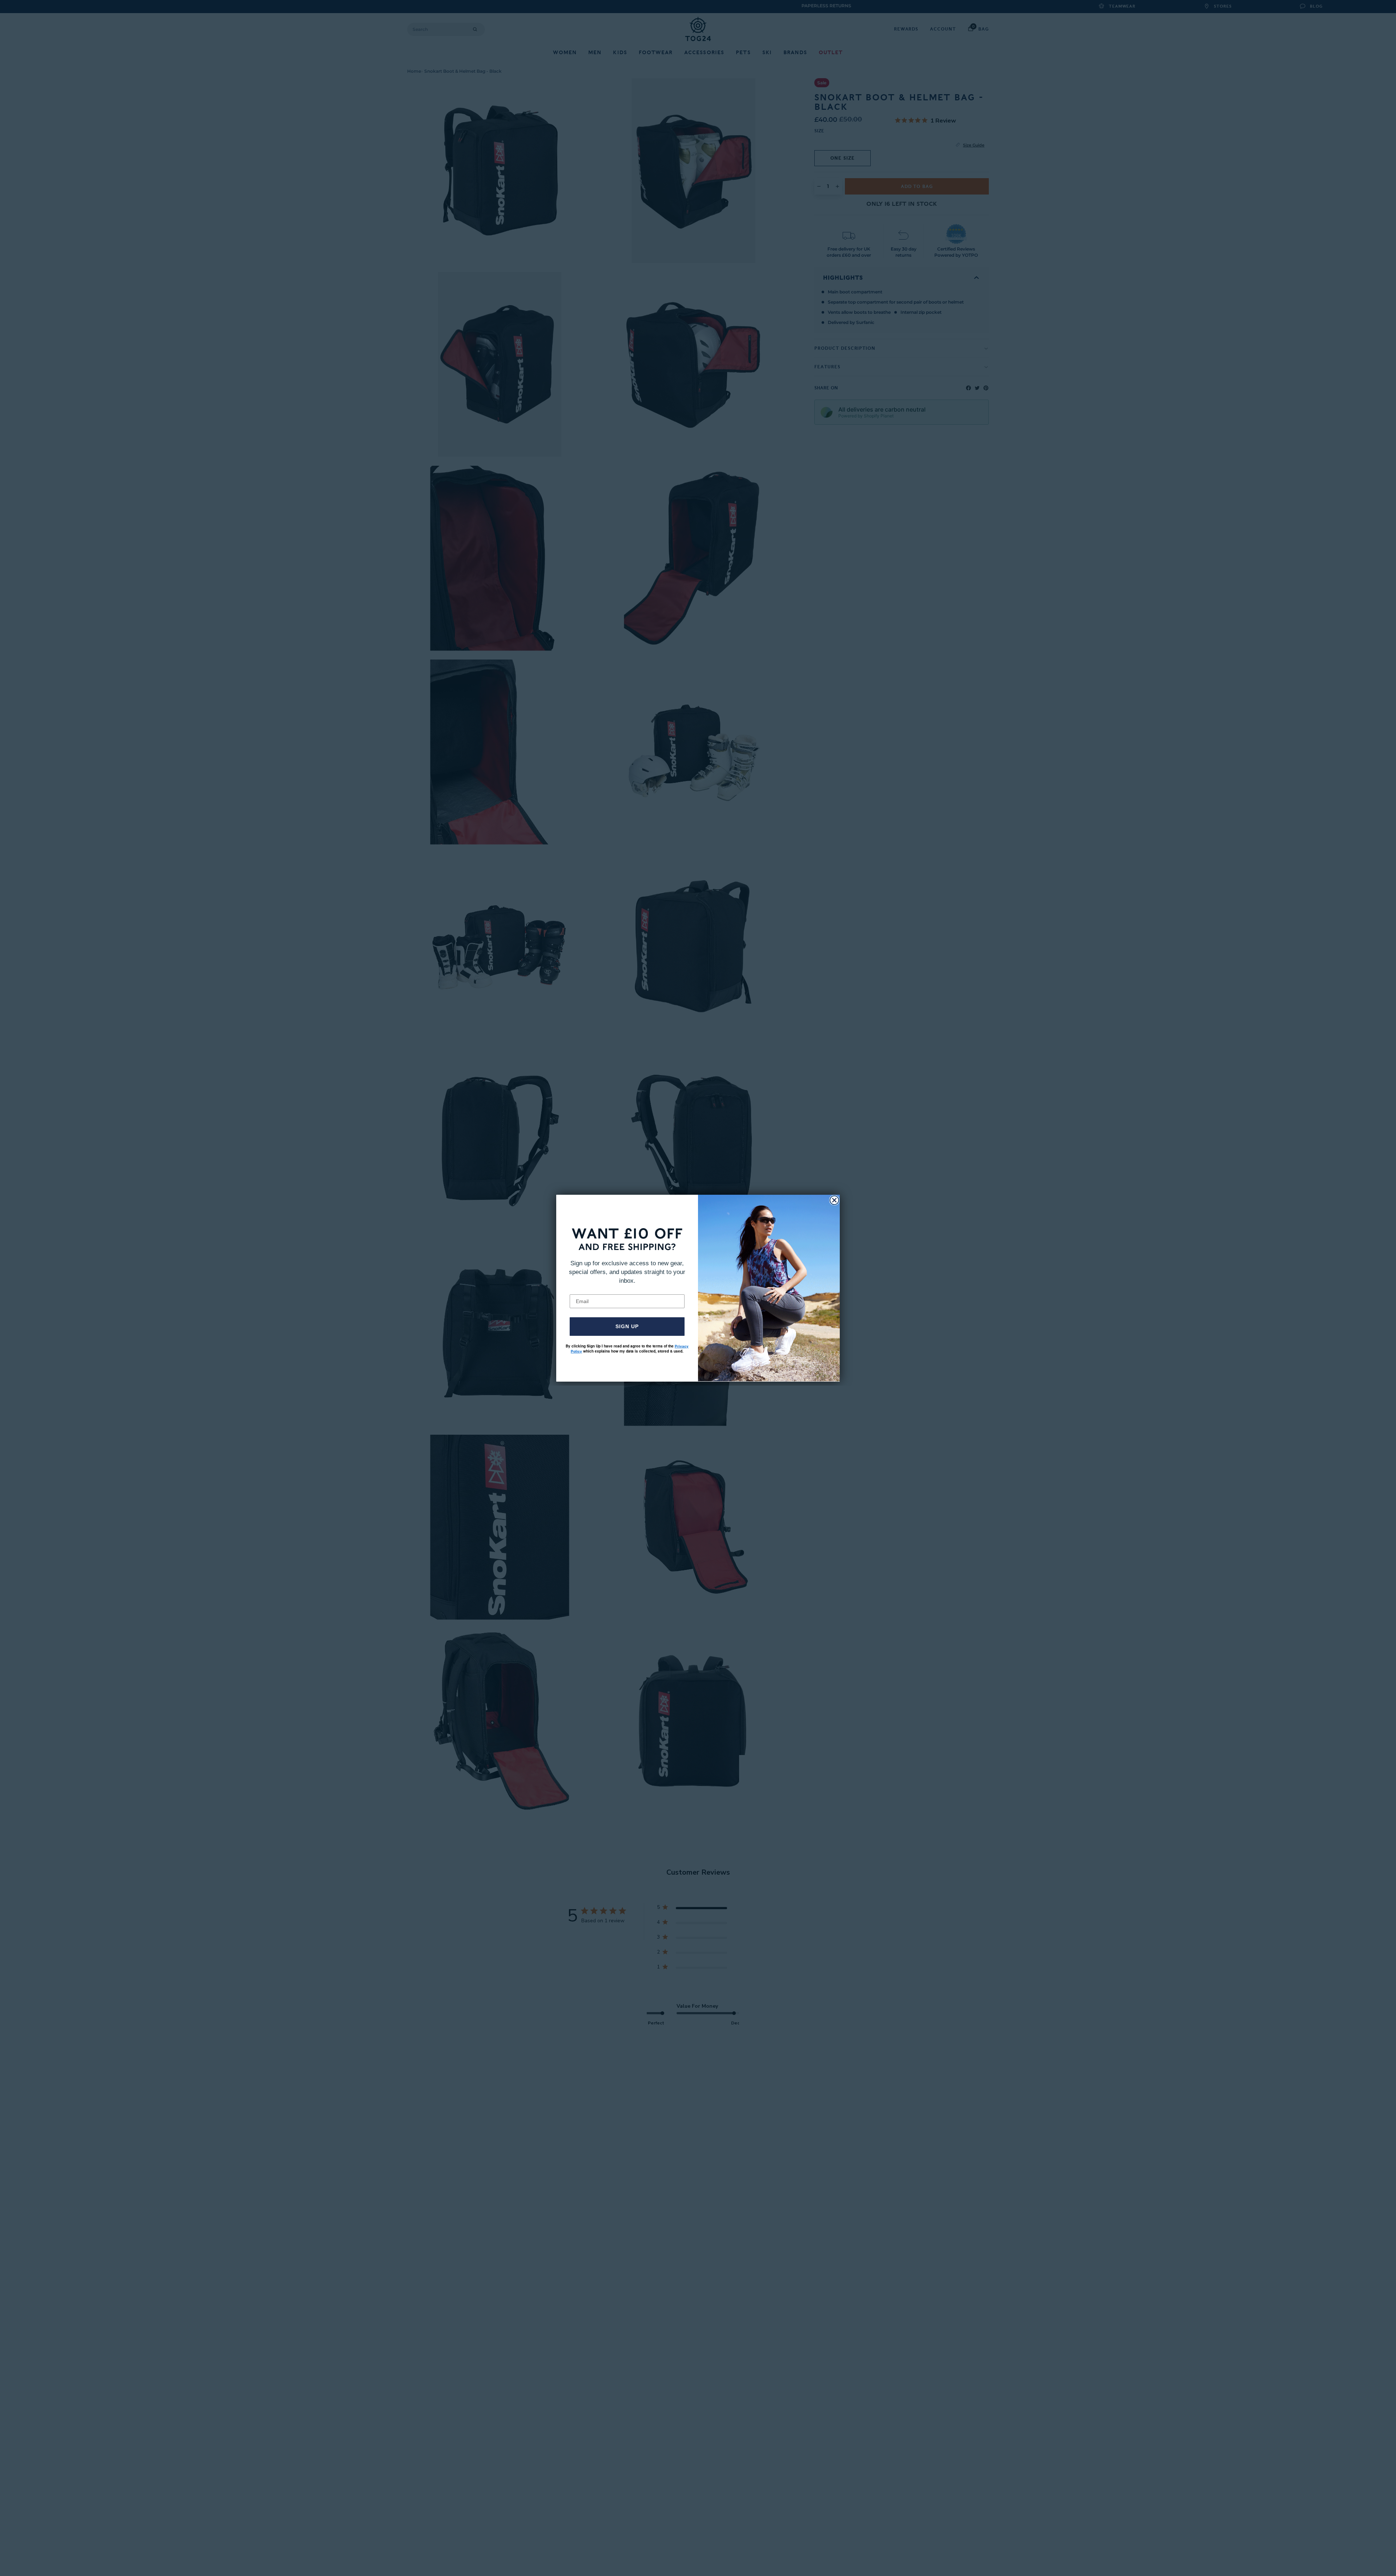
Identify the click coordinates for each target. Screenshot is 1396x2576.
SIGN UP (627, 1326)
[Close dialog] (834, 1200)
